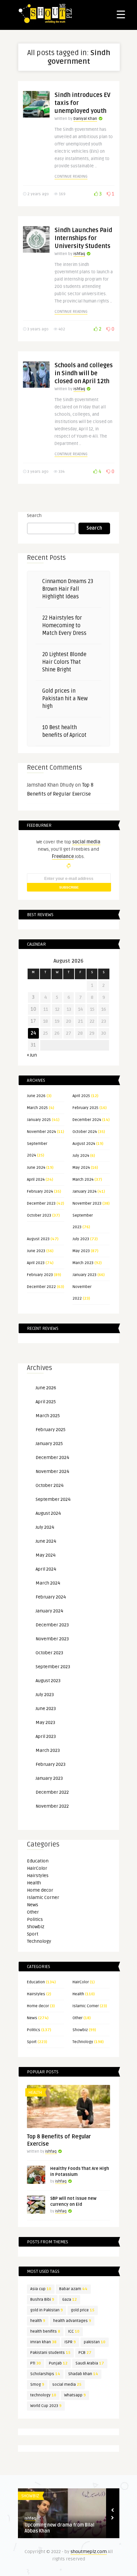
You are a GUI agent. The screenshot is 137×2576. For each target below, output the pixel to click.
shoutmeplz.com (89, 2552)
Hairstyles (38, 1876)
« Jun (32, 1055)
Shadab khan (83, 2374)
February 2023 (40, 1275)
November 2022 (52, 1806)
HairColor (37, 1868)
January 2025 (39, 1120)
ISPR (70, 2342)
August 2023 (38, 1239)
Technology (39, 1941)
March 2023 (83, 1263)
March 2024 (83, 1180)
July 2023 (81, 1239)
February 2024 (40, 1192)
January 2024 (84, 1192)
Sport (33, 1934)
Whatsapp (75, 2395)
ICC (74, 2331)
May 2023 (81, 1251)
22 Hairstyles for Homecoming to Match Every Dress (64, 626)
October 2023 (39, 1215)
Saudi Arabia (90, 2363)
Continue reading (71, 176)
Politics (35, 1919)
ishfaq (79, 254)
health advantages (72, 2321)
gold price (83, 2310)
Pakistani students (50, 2353)
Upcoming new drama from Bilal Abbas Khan (60, 2528)
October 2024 (85, 1132)
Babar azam (73, 2289)
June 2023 (36, 1251)
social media (67, 2385)
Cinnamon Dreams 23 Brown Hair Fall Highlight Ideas (68, 589)
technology (43, 2395)
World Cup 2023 (46, 2406)
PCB (85, 2353)
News (33, 1905)
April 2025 (81, 1096)
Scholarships (45, 2374)
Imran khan (43, 2342)
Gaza (69, 2300)
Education (38, 1861)
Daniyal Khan (85, 119)
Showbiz (36, 1927)
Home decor (40, 1890)
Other (33, 1912)
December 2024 (87, 1120)
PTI (36, 2363)
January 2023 (84, 1275)
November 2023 (87, 1203)
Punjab (58, 2363)
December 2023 (41, 1203)
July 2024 (81, 1156)
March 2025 (37, 1108)
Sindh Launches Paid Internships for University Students (83, 238)
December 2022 (41, 1287)
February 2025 (85, 1108)
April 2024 (36, 1180)
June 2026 (36, 1096)
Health (34, 1883)
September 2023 (53, 1667)
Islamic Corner (43, 1897)
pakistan (95, 2342)
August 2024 (84, 1144)
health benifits (45, 2331)
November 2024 (41, 1132)
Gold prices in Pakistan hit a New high (65, 699)
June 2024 (36, 1168)
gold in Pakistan (47, 2310)
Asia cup (41, 2289)
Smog (37, 2385)
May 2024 (81, 1168)
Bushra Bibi (42, 2300)
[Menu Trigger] (121, 14)
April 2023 (36, 1263)
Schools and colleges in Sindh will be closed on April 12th (84, 373)
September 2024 (53, 1499)
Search (34, 515)
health (38, 2321)
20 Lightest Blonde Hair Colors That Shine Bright (64, 662)
